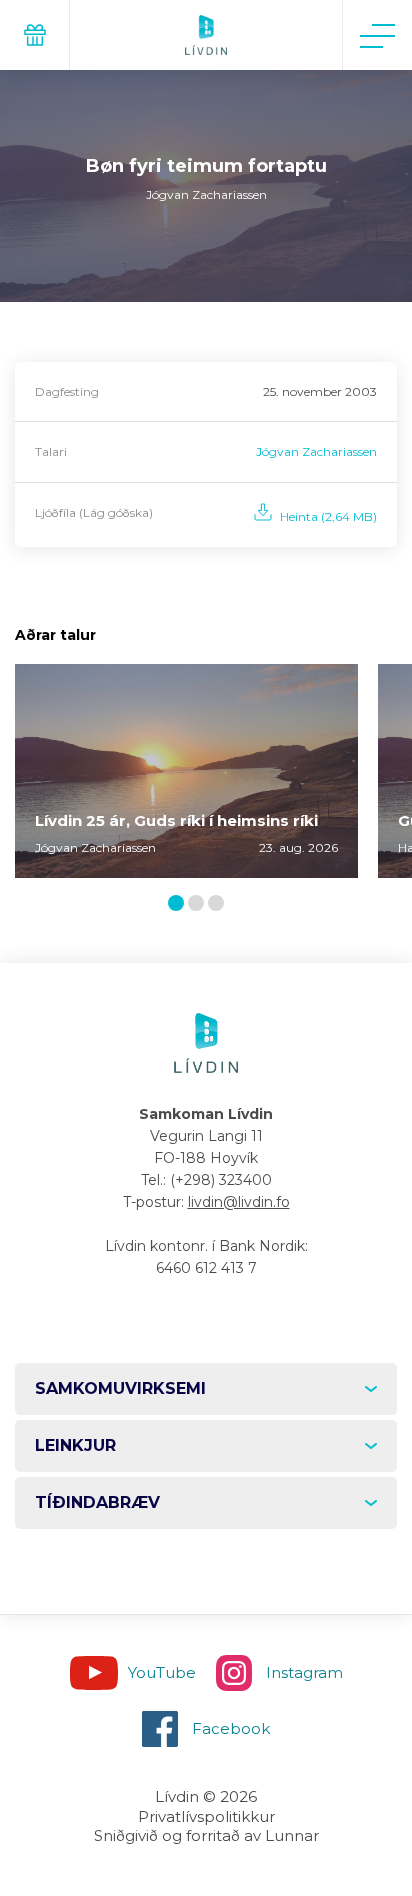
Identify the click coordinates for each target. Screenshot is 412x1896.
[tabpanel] (186, 771)
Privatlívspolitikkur (206, 1816)
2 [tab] (200, 904)
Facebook (231, 1728)
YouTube (162, 1672)
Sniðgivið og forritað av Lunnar (206, 1835)
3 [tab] (220, 904)
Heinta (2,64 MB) (328, 516)
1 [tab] (179, 904)
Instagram (304, 1672)
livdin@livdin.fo (239, 1202)
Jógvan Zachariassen (316, 451)
